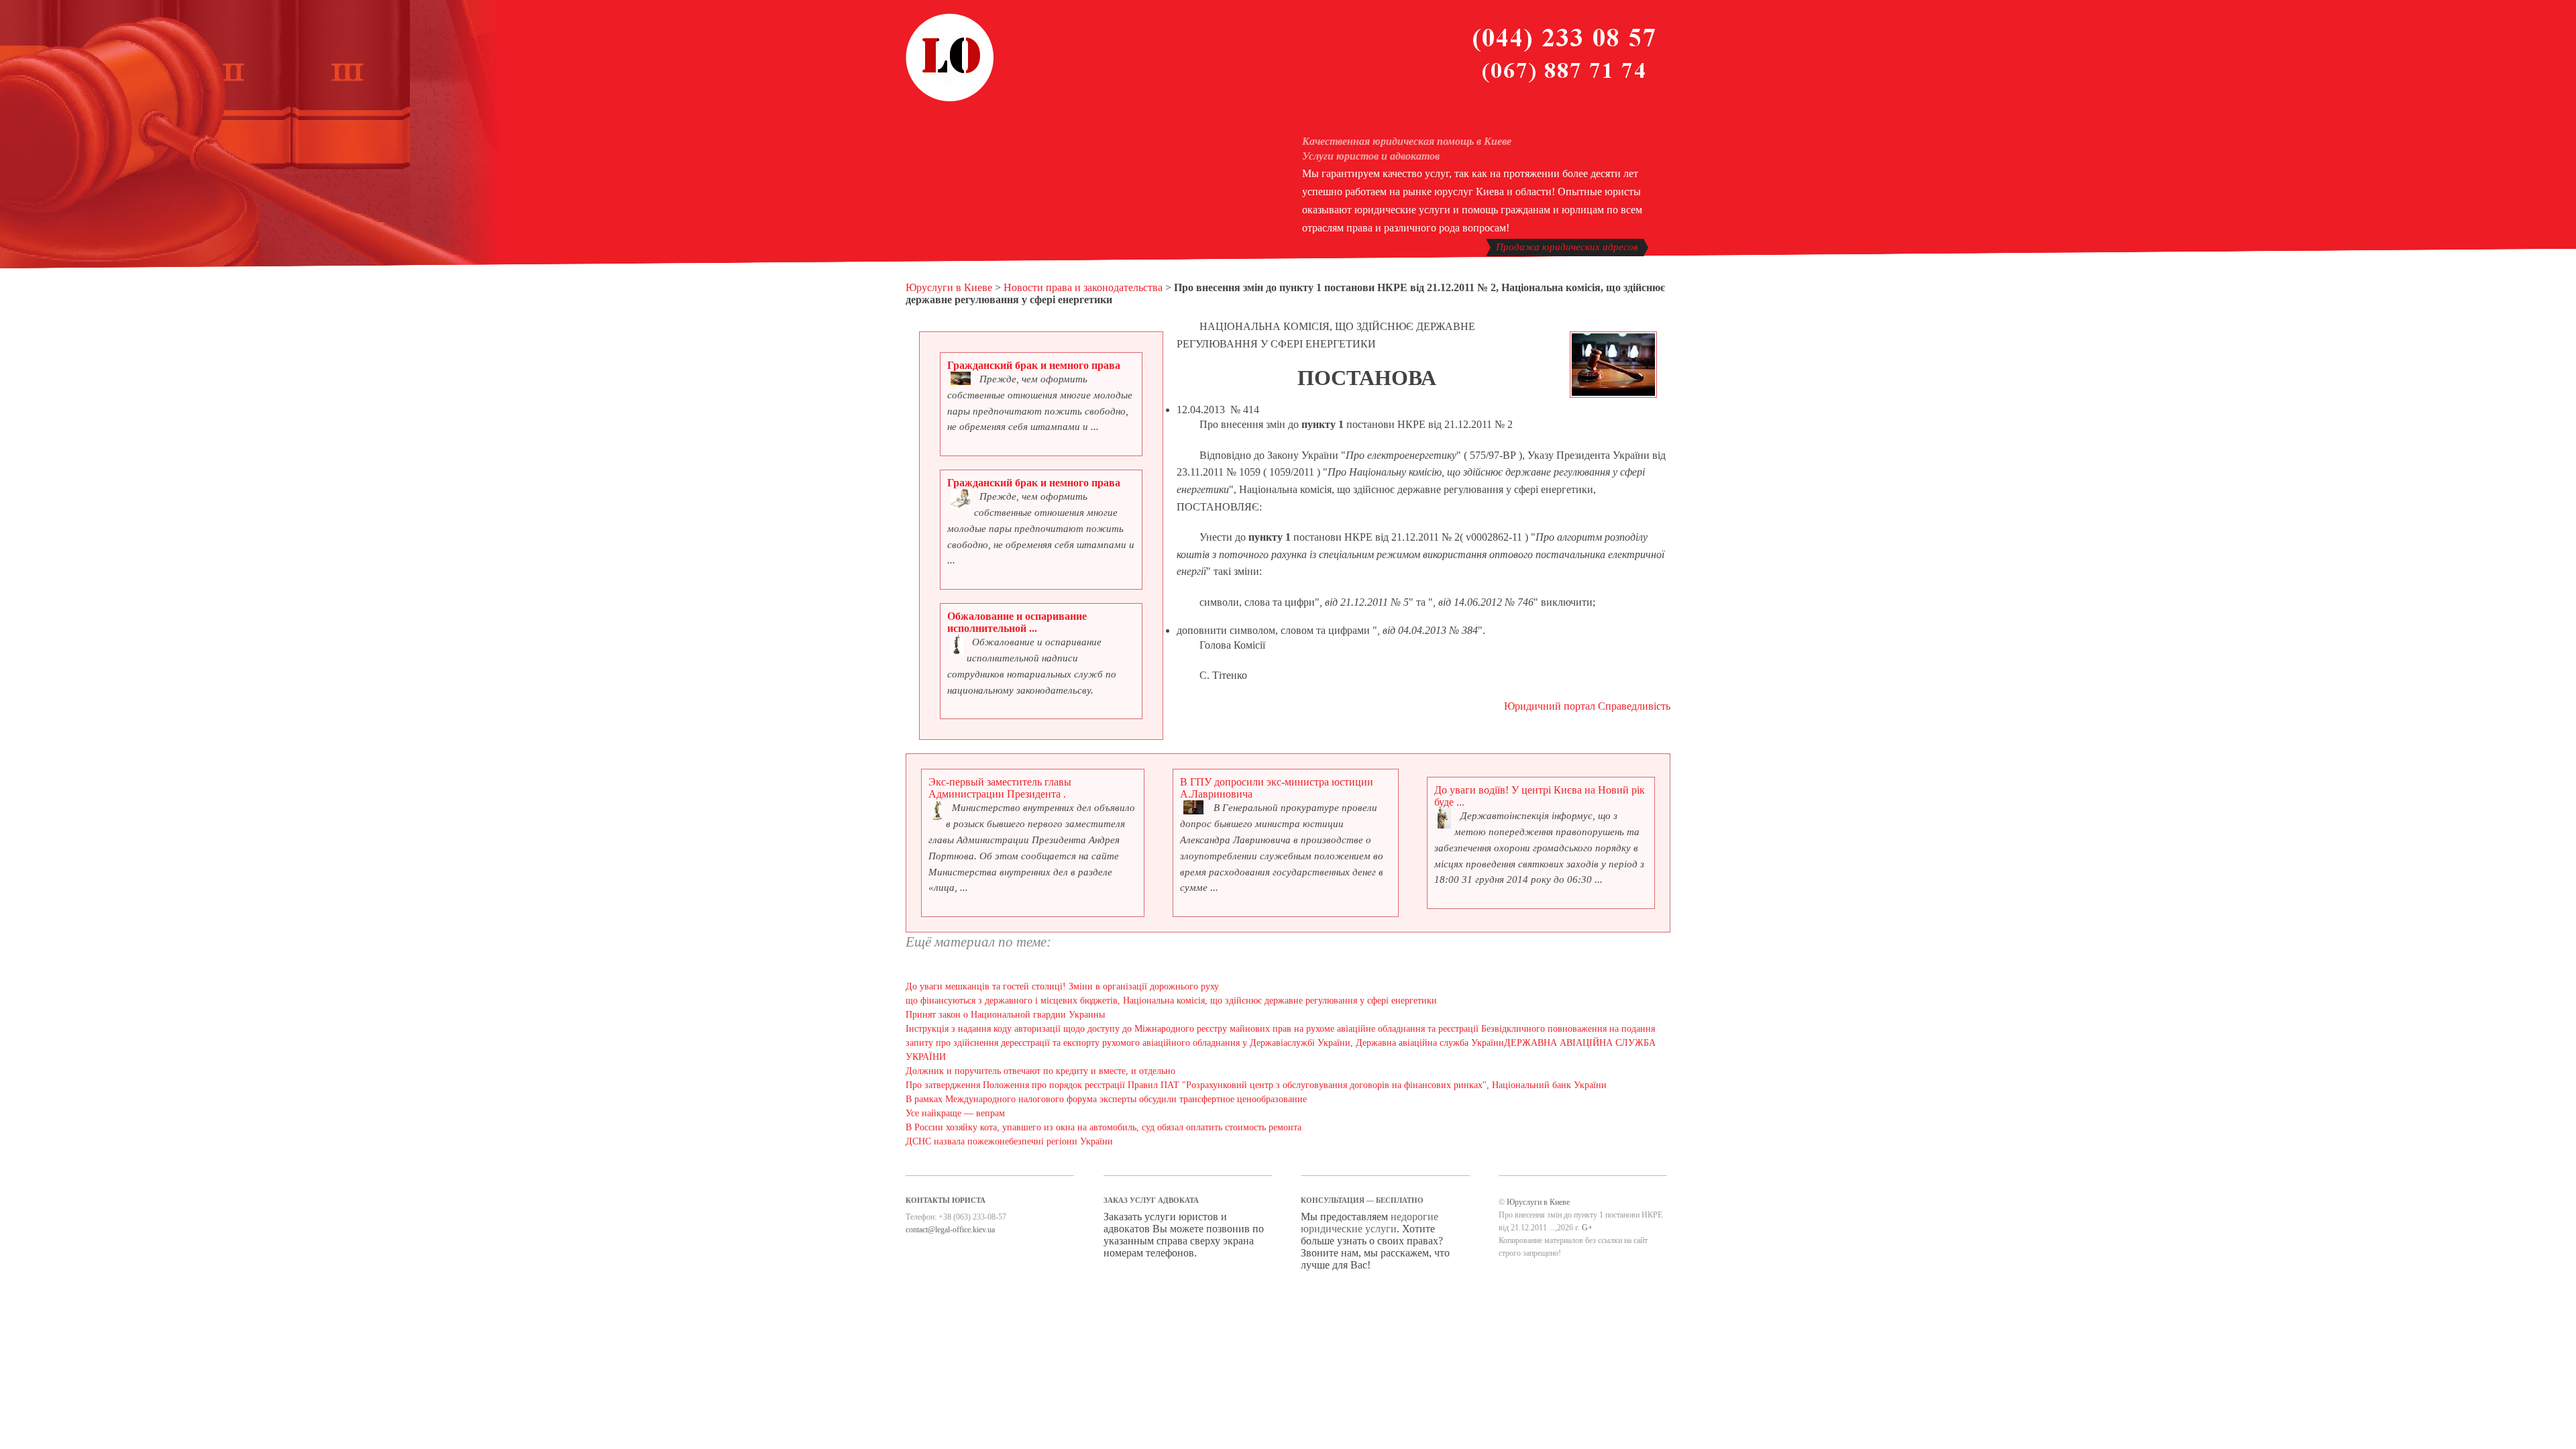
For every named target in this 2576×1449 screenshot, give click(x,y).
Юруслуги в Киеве (949, 287)
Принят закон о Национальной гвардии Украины (1005, 1015)
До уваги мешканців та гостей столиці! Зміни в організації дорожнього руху (1062, 986)
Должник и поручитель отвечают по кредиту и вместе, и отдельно (1040, 1071)
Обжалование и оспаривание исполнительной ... (1017, 622)
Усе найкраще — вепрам (955, 1113)
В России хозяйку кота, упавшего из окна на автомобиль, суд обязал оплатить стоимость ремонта (1104, 1127)
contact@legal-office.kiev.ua (950, 1230)
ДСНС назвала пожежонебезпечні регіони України (1009, 1141)
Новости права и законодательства (1083, 287)
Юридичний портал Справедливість (1587, 706)
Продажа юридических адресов (1567, 247)
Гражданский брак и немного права (1034, 365)
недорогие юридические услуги (1370, 1223)
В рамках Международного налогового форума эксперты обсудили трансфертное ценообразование (1106, 1099)
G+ (1587, 1228)
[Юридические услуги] (950, 99)
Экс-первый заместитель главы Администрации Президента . (1000, 788)
